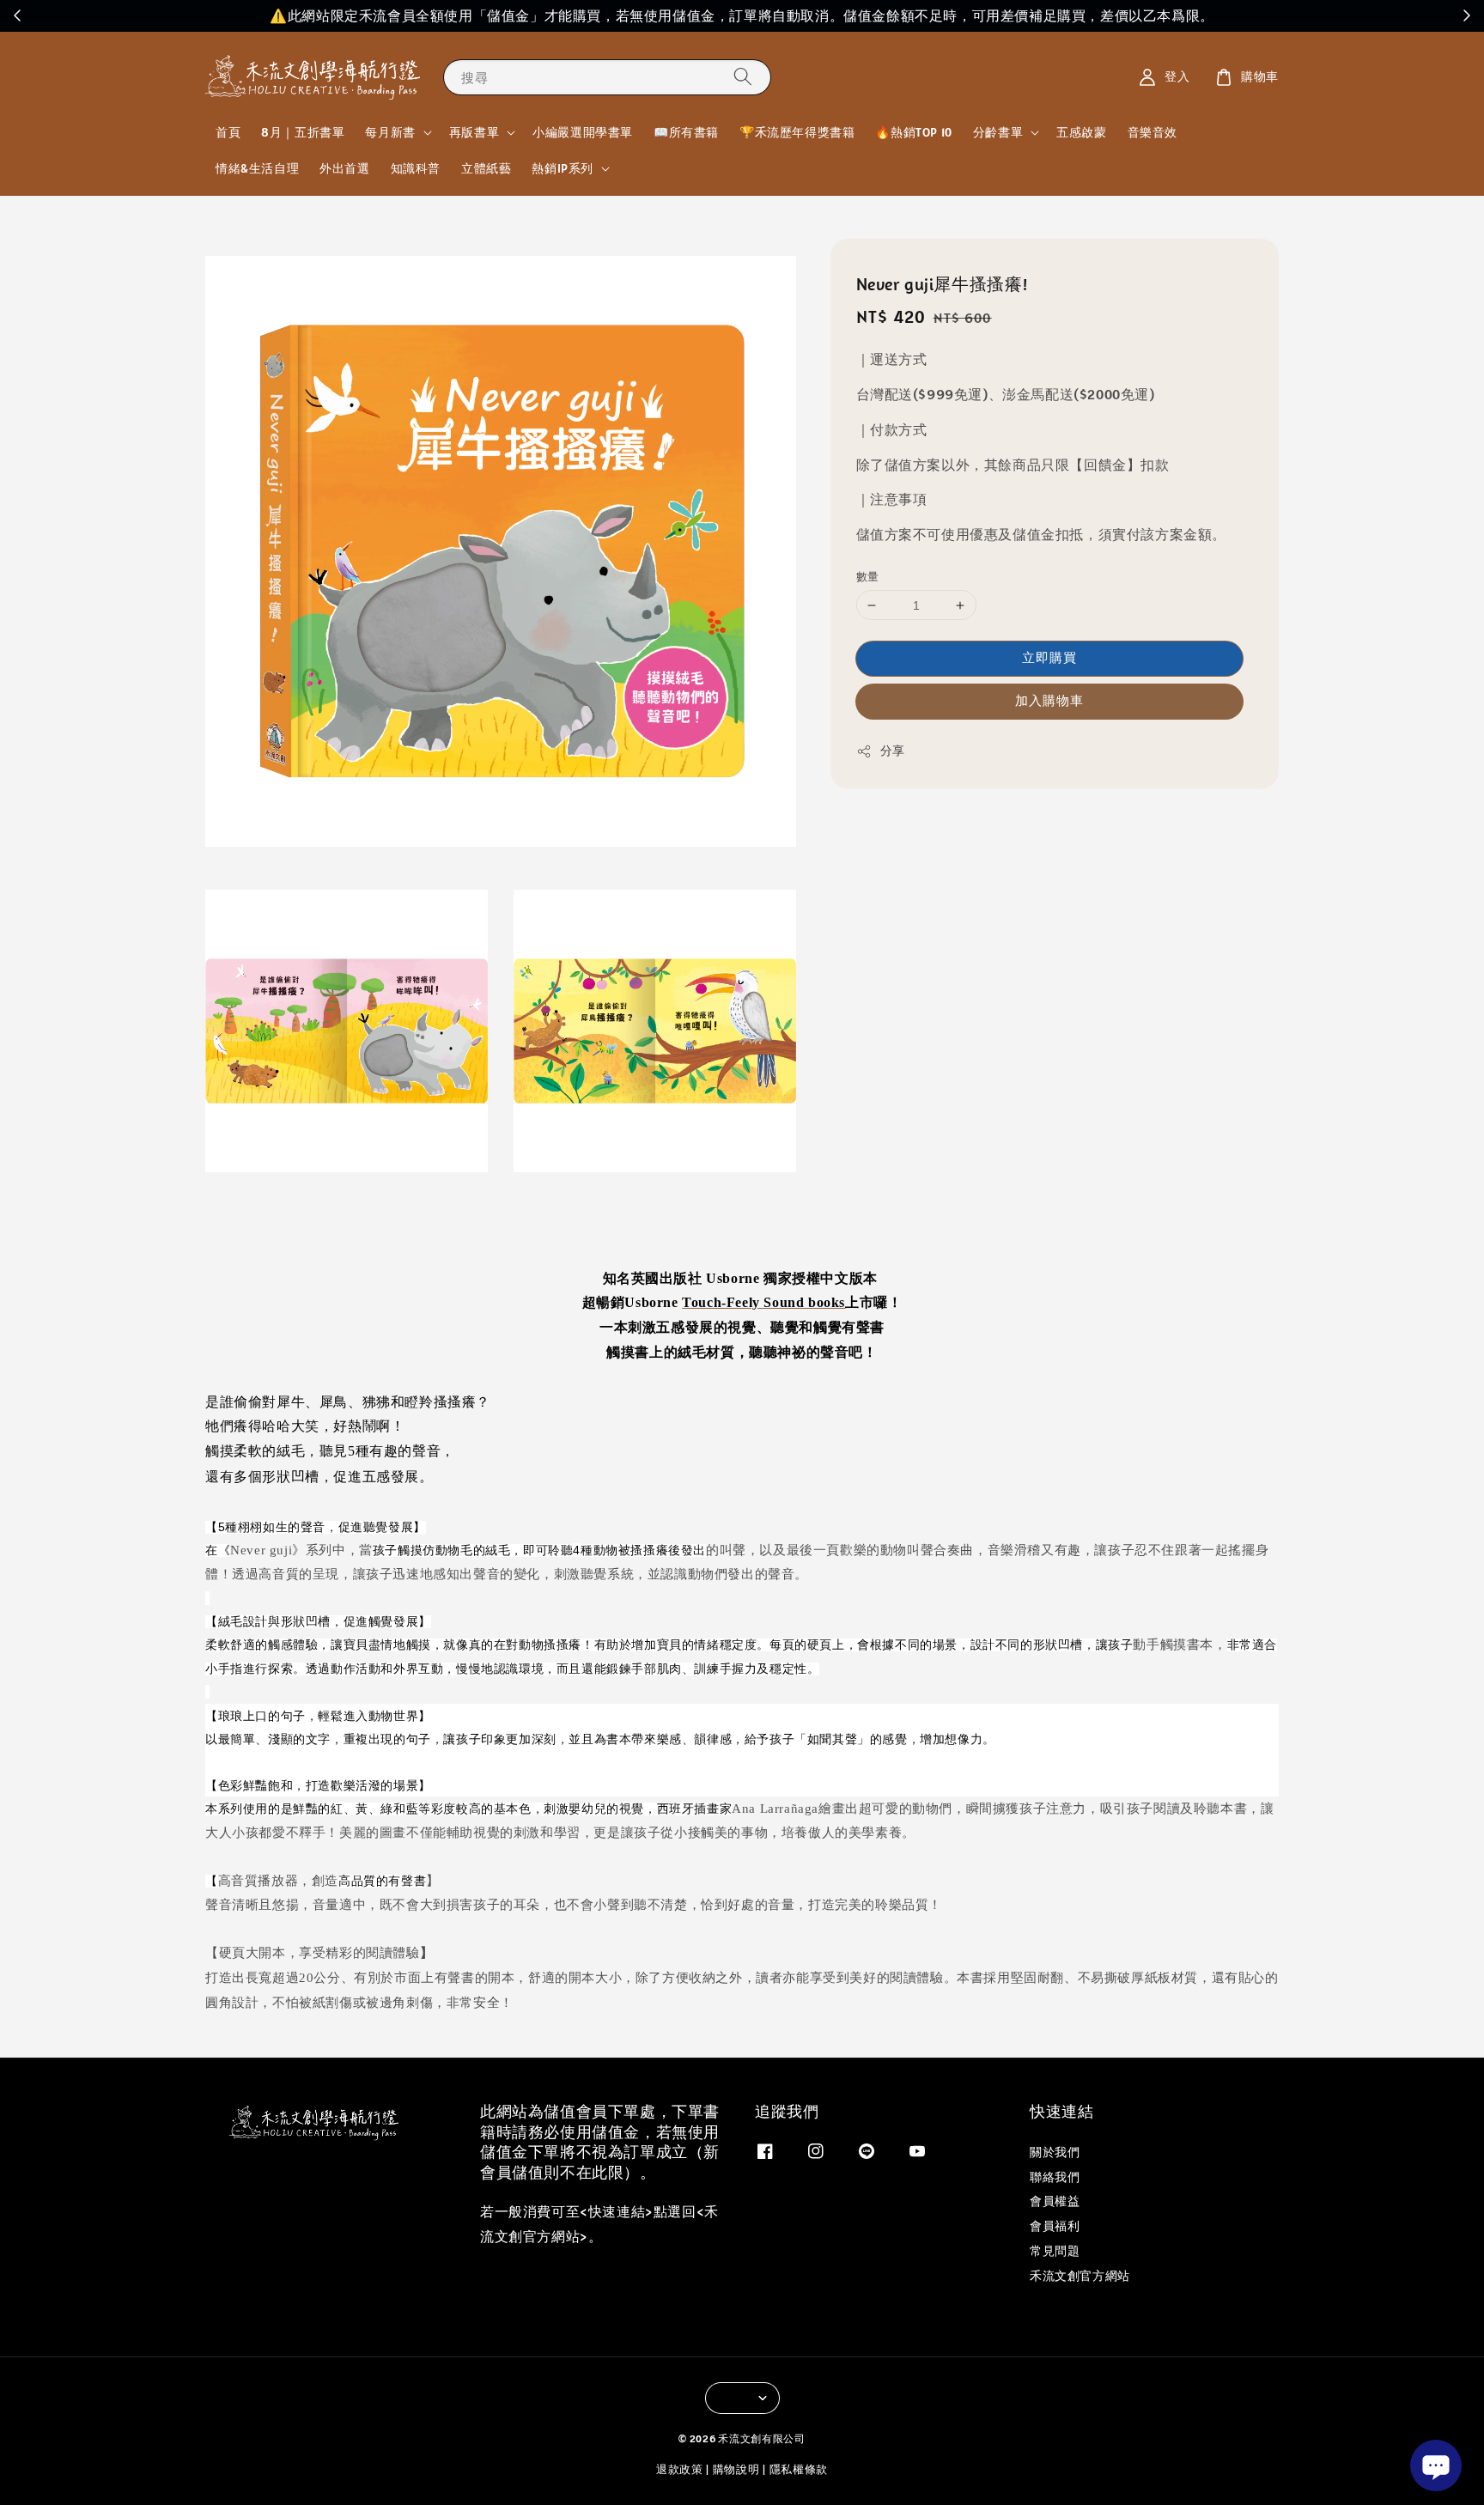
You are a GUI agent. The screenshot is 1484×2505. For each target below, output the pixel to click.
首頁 (228, 132)
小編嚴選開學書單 (583, 132)
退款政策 (680, 2469)
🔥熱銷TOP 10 (913, 132)
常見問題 (1055, 2251)
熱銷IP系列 (563, 168)
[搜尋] (743, 77)
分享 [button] (893, 751)
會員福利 (1055, 2226)
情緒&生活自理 (257, 168)
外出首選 (344, 168)
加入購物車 (1049, 701)
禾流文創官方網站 (1080, 2276)
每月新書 (390, 132)
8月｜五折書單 (303, 132)
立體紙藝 (486, 168)
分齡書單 (998, 132)
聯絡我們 (1055, 2177)
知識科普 (416, 168)
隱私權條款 (799, 2469)
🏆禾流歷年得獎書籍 (797, 132)
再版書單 (474, 132)
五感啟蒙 (1081, 132)
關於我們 (1055, 2152)
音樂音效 (1153, 132)
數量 (868, 577)
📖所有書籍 (686, 132)
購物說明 (736, 2469)
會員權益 (1055, 2201)
